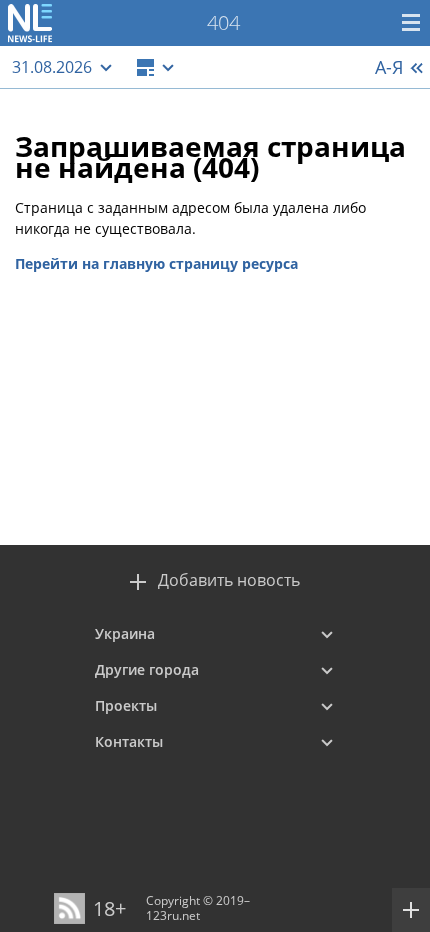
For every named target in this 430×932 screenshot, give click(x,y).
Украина (125, 633)
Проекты (126, 705)
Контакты (129, 741)
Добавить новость (229, 580)
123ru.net (173, 915)
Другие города (147, 669)
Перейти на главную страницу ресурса (156, 263)
